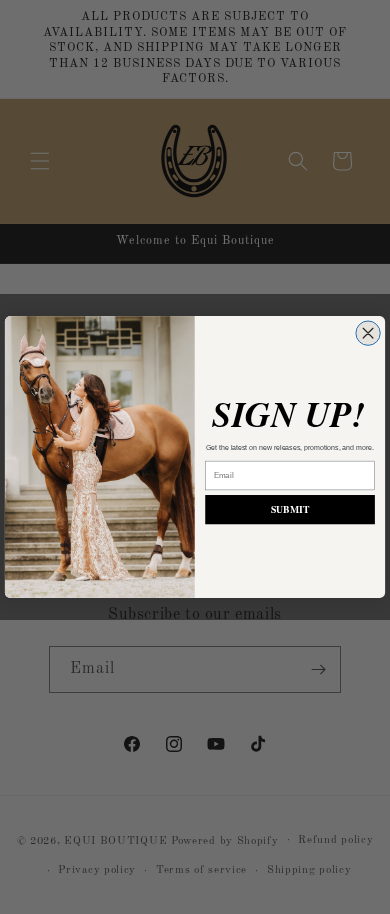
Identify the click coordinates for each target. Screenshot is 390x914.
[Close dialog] (368, 333)
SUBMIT (290, 510)
